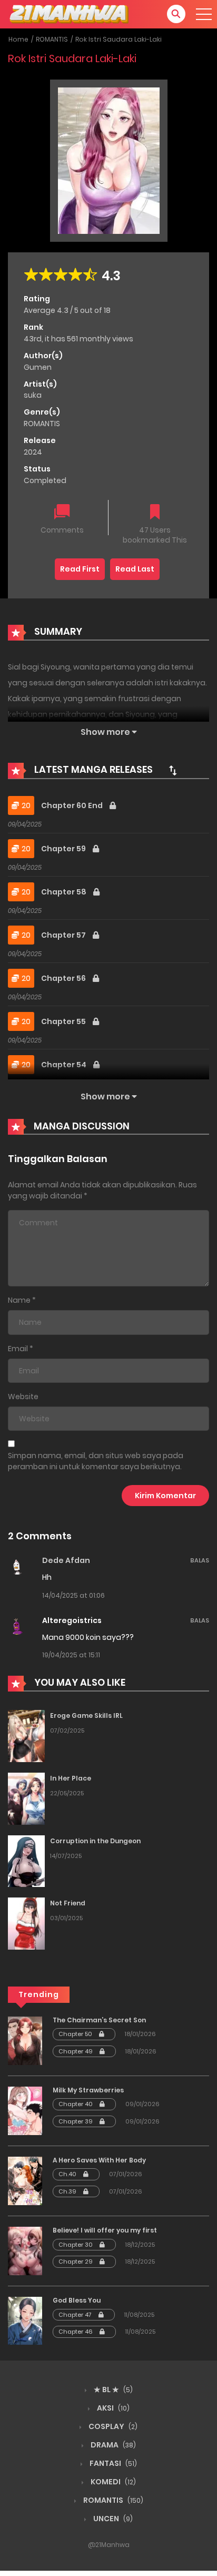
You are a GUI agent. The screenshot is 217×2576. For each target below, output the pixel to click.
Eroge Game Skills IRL (86, 1715)
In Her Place (71, 1778)
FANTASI (112, 2463)
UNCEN (112, 2519)
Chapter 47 (76, 2315)
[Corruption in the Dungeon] (26, 1861)
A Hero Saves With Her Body (99, 2160)
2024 (33, 452)
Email (18, 1349)
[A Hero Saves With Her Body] (25, 2180)
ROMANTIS (52, 39)
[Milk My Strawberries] (25, 2110)
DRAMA (112, 2445)
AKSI (112, 2408)
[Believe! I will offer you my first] (25, 2250)
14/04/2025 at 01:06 (73, 1595)
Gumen (38, 367)
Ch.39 (68, 2191)
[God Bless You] (25, 2321)
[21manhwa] (69, 14)
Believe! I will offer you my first (105, 2230)
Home (18, 39)
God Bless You (77, 2300)
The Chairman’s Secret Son (99, 2020)
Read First (80, 569)
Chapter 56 (64, 978)
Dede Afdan (66, 1560)
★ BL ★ (112, 2390)
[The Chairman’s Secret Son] (25, 2040)
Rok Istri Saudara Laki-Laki (119, 39)
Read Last (135, 569)
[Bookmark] (155, 513)
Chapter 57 (64, 935)
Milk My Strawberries (88, 2090)
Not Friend (68, 1903)
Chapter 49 (76, 2051)
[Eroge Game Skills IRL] (26, 1736)
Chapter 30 (76, 2245)
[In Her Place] (26, 1798)
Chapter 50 (76, 2034)
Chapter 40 (76, 2104)
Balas (200, 1560)
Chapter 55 (64, 1021)
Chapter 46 (76, 2332)
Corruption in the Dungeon (95, 1841)
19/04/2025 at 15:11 (71, 1655)
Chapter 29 (76, 2262)
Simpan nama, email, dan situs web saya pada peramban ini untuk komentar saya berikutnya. (96, 1461)
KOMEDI (112, 2482)
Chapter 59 (64, 849)
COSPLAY (112, 2426)
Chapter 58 (65, 892)
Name (19, 1300)
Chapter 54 (65, 1065)
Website (23, 1397)
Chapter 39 (76, 2121)
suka (33, 395)
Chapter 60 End (73, 805)
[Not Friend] (26, 1923)
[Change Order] (173, 770)
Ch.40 (68, 2174)
